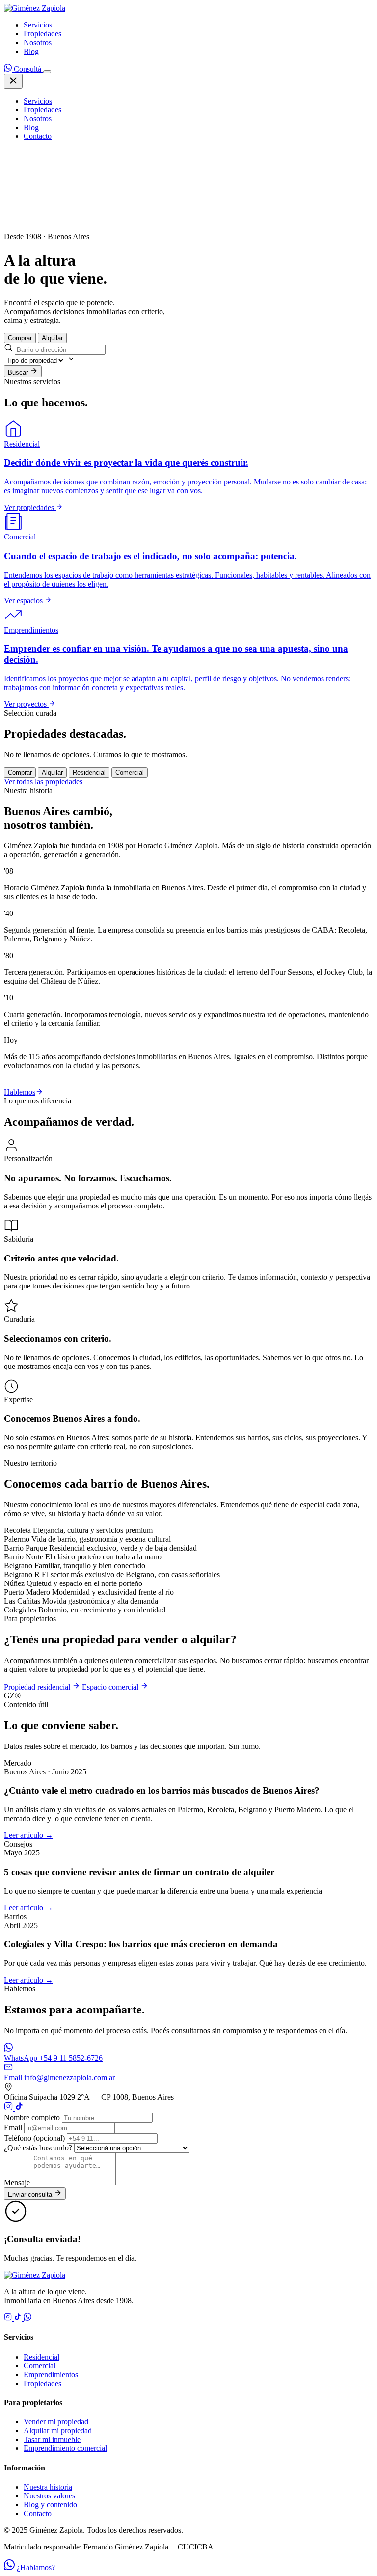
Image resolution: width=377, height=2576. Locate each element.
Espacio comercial (111, 1687)
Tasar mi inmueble (52, 2439)
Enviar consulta (31, 2194)
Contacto (38, 136)
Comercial (40, 2366)
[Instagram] (9, 2318)
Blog (31, 51)
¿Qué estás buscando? (38, 2148)
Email (13, 2128)
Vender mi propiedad (56, 2422)
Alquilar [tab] (52, 338)
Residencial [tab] (89, 772)
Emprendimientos (51, 2375)
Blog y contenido (50, 2505)
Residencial (41, 2357)
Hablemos (20, 1092)
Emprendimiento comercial (65, 2448)
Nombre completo (32, 2117)
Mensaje (17, 2183)
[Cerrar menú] (13, 81)
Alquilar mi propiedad (58, 2430)
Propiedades (42, 34)
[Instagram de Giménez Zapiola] (9, 2108)
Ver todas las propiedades (43, 782)
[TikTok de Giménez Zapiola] (19, 2108)
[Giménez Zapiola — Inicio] (35, 8)
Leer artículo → (28, 1835)
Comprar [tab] (20, 338)
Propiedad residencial (38, 1687)
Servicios (38, 25)
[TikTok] (19, 2318)
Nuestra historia (48, 2487)
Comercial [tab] (130, 772)
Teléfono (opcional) (34, 2138)
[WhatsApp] (27, 2318)
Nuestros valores (49, 2496)
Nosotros (38, 42)
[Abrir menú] (47, 72)
